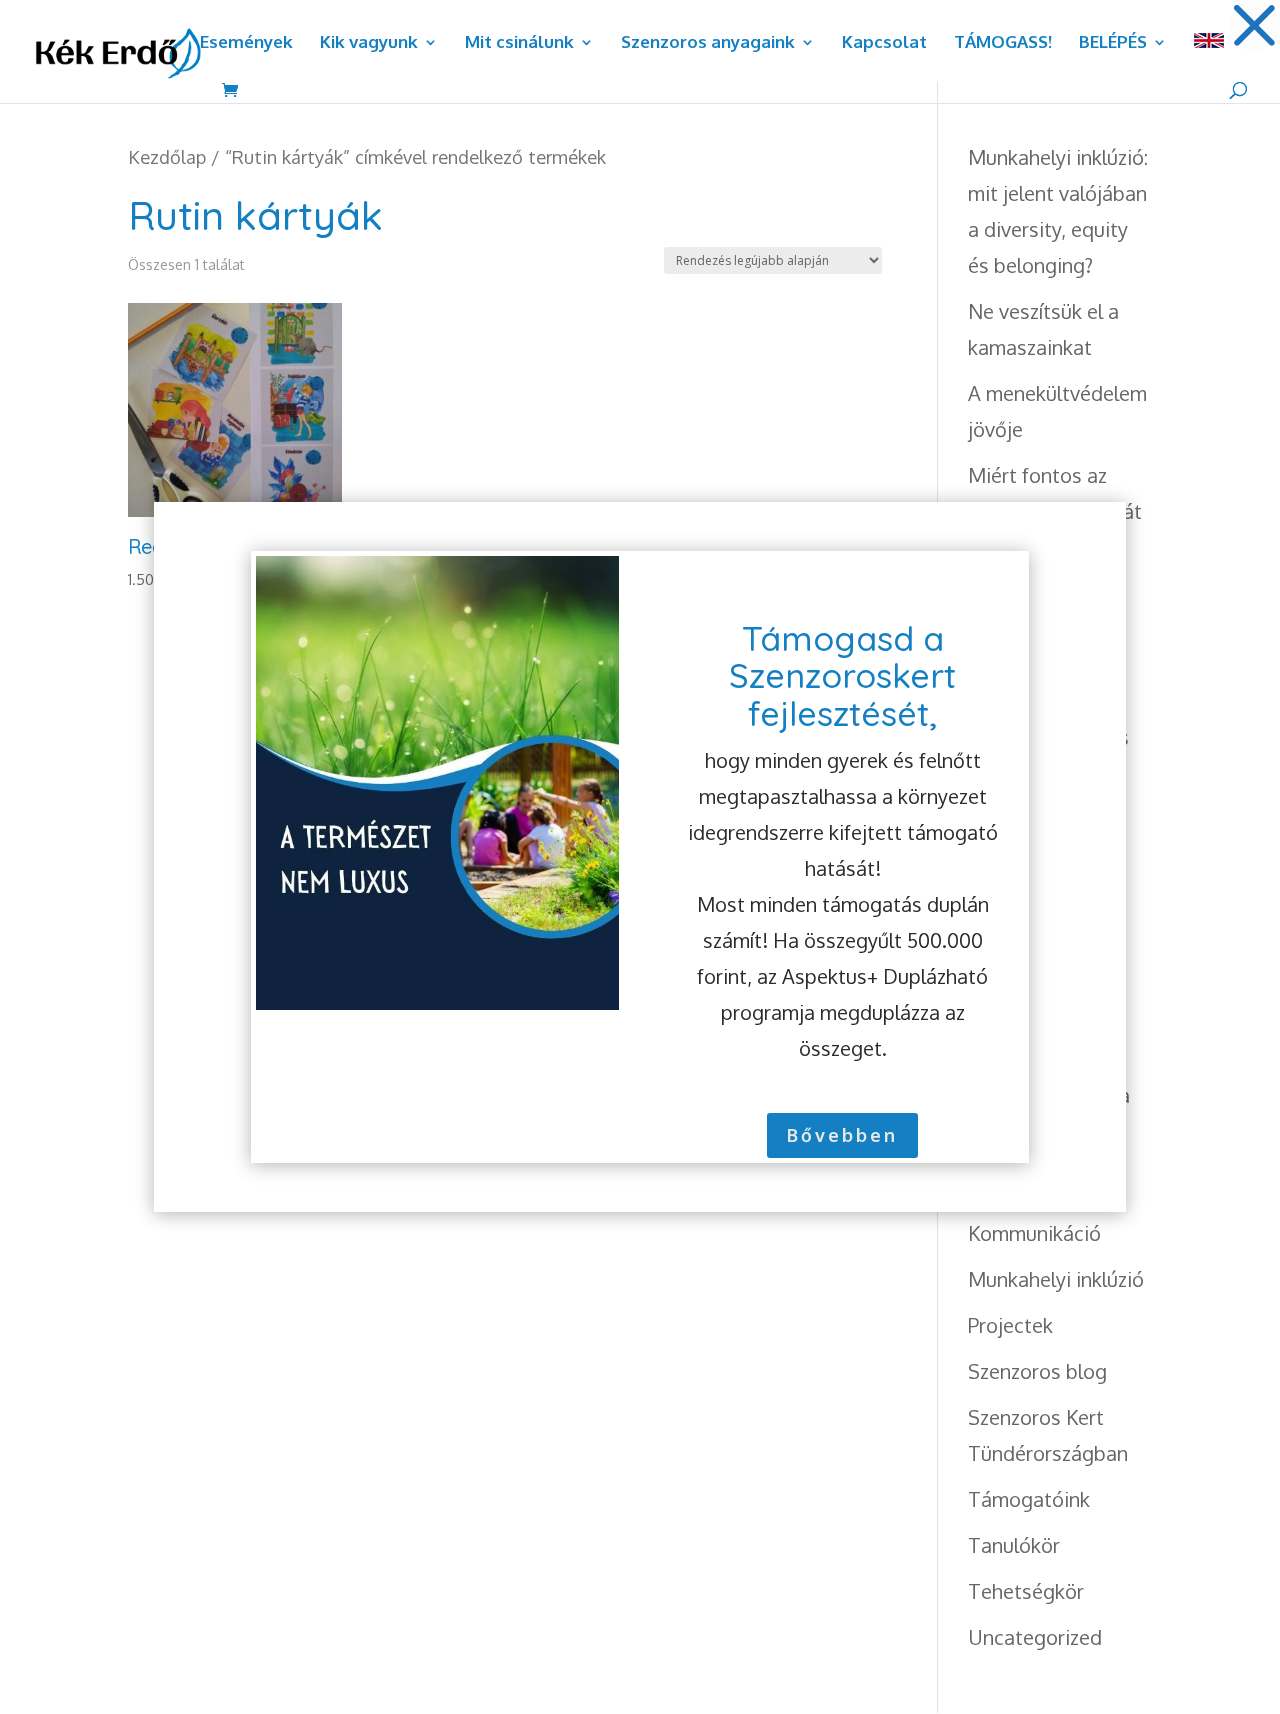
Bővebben (842, 1135)
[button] (1254, 25)
